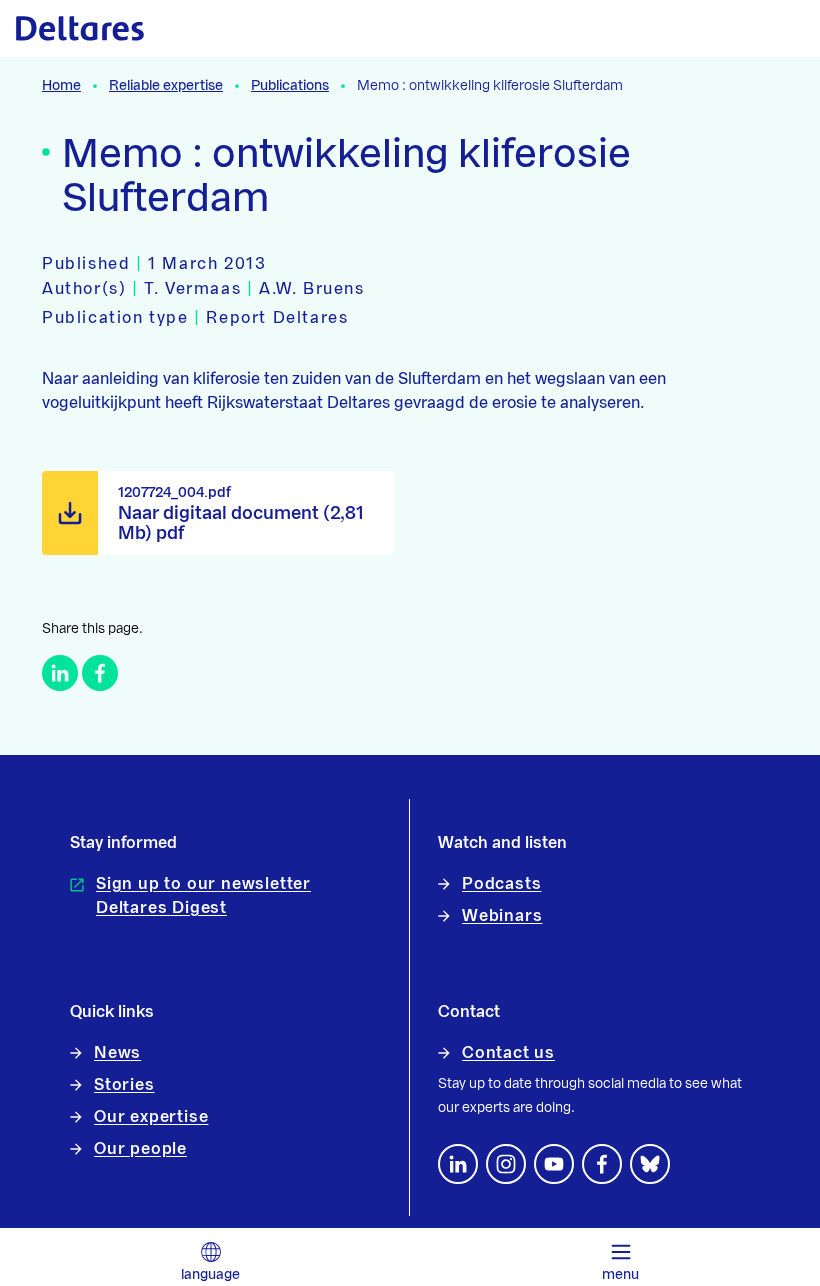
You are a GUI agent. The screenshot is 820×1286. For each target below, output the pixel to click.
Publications (290, 86)
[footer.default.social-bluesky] (650, 1164)
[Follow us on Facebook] (602, 1164)
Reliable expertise (166, 86)
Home (61, 86)
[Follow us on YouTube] (554, 1164)
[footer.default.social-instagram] (506, 1164)
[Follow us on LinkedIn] (458, 1164)
